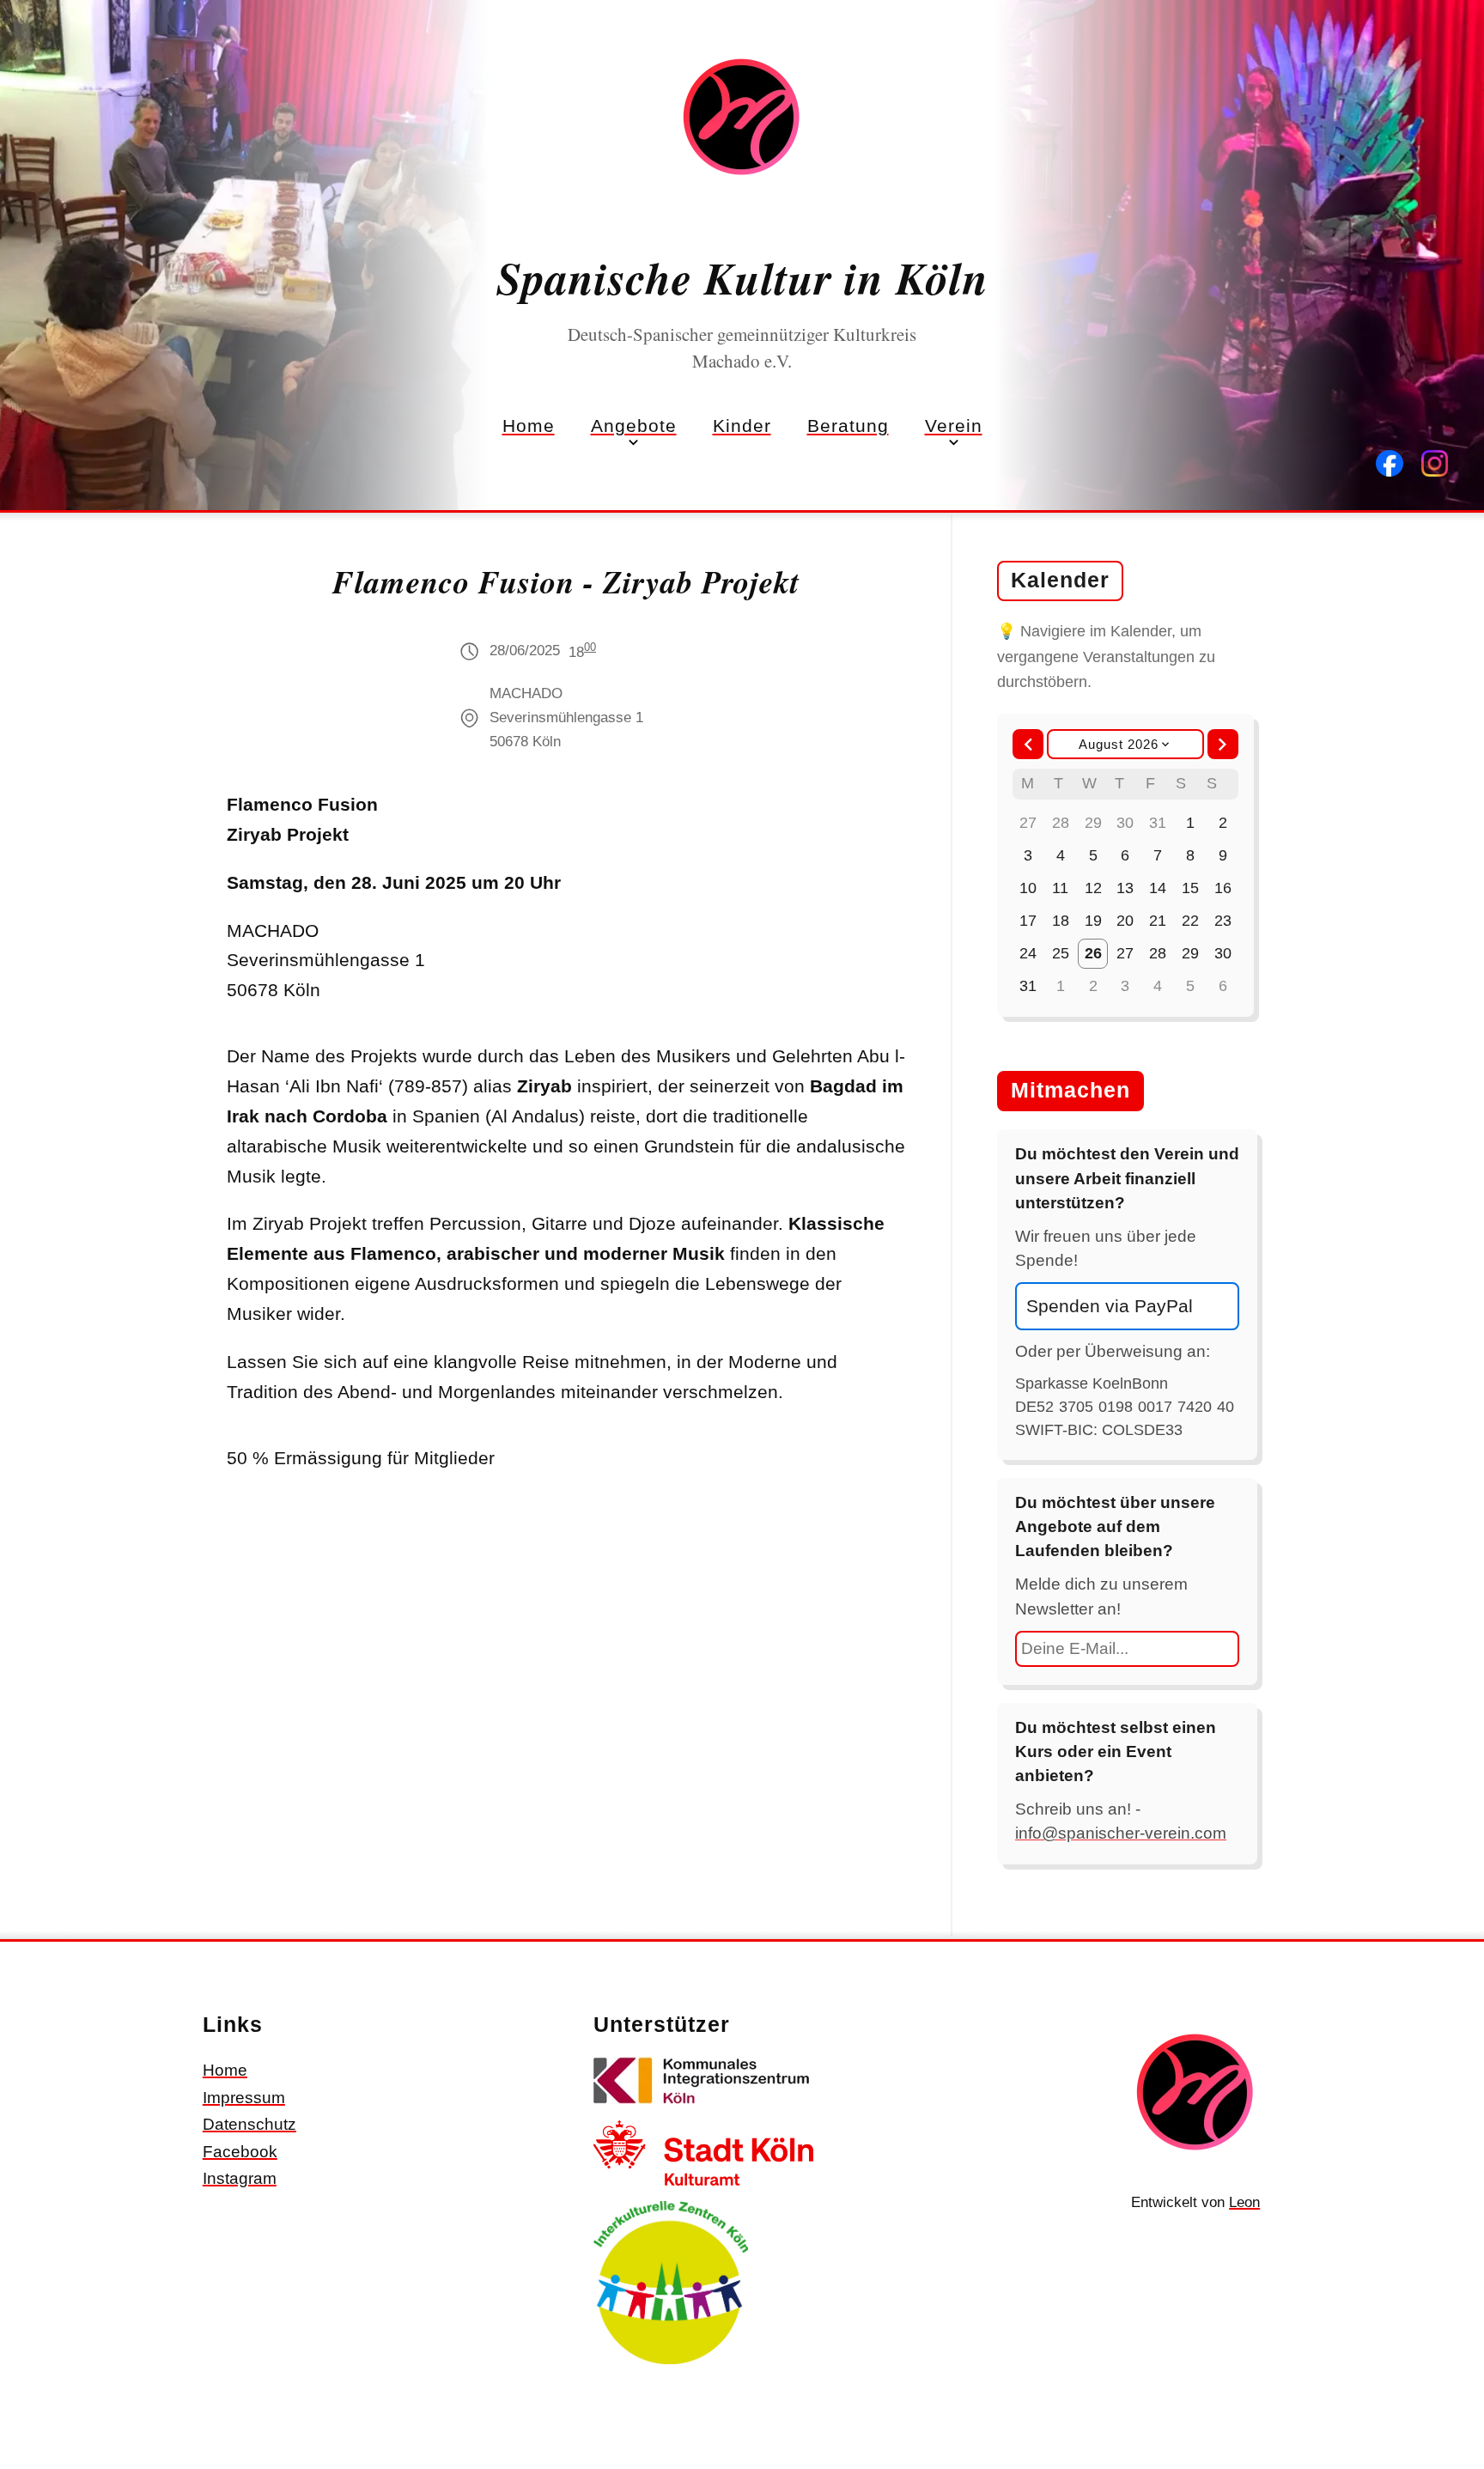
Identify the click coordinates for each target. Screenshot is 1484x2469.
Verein (954, 426)
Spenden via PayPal (1110, 1306)
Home (529, 426)
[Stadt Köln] (703, 2188)
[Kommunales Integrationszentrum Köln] (703, 2107)
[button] (1028, 745)
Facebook (240, 2152)
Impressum (244, 2098)
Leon (1244, 2202)
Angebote (634, 426)
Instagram (240, 2178)
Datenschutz (249, 2124)
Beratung (848, 426)
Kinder (742, 426)
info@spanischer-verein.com (1121, 1833)
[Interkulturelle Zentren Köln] (671, 2367)
